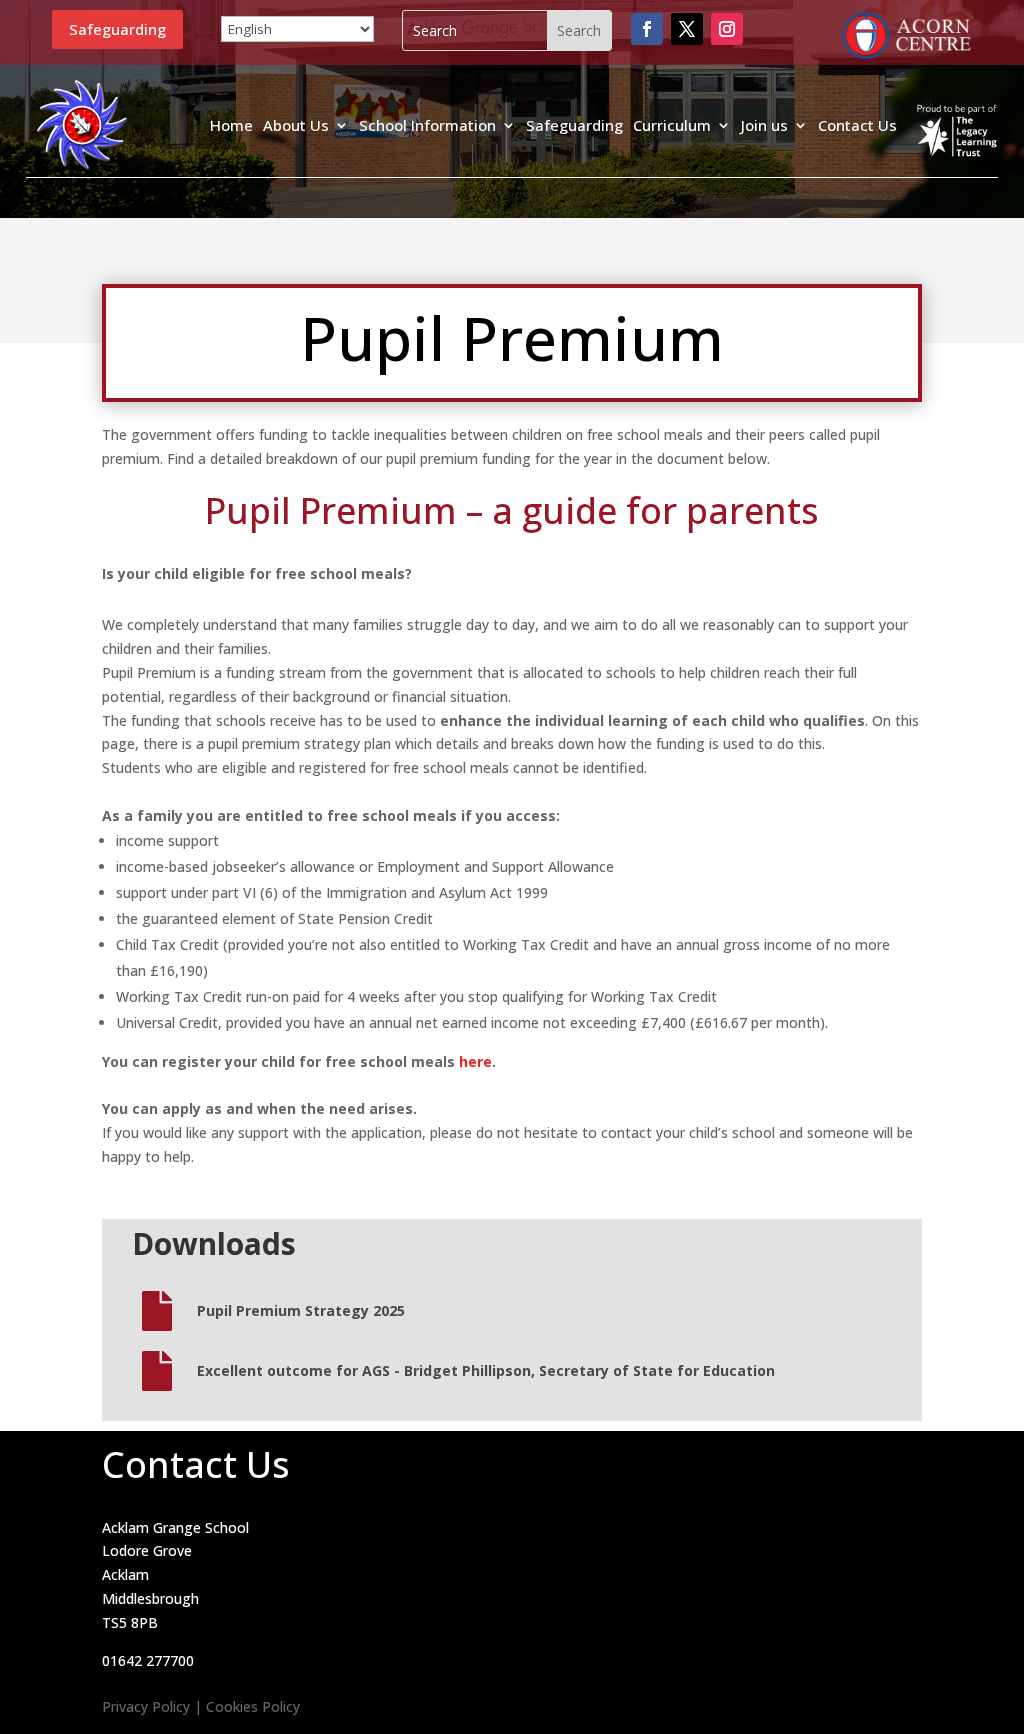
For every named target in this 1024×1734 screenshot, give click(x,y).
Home (231, 125)
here (475, 1061)
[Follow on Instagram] (727, 29)
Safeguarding (117, 29)
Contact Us (857, 125)
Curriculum (672, 125)
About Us (296, 125)
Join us (764, 125)
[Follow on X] (687, 29)
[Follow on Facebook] (647, 29)
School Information (427, 125)
